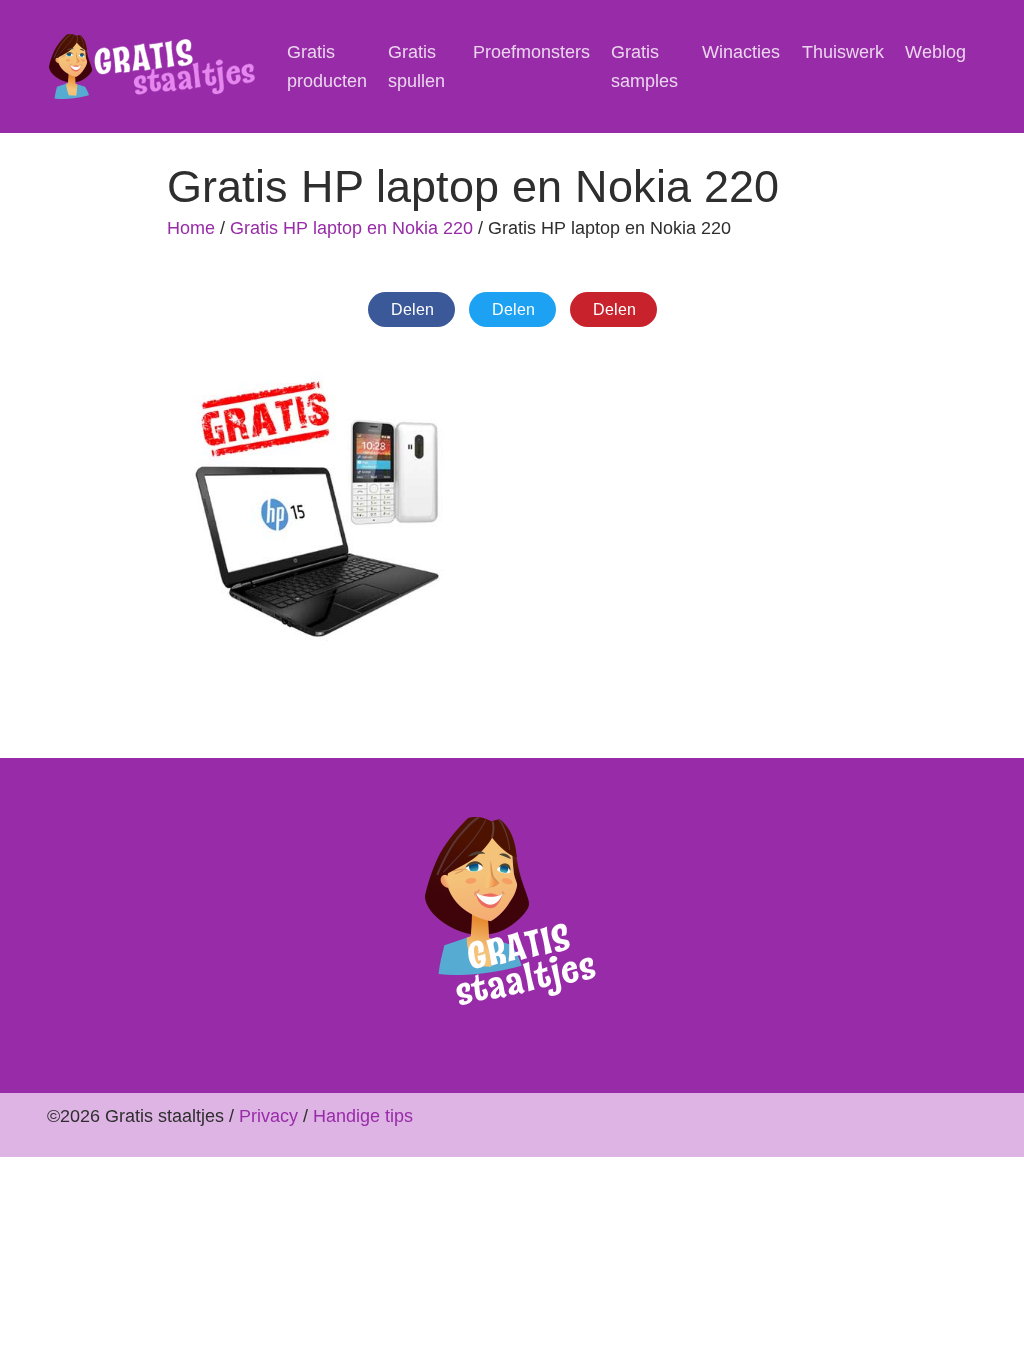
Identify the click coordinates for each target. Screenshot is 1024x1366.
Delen (412, 309)
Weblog (935, 52)
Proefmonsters (531, 52)
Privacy (268, 1116)
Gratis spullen (416, 66)
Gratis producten (327, 66)
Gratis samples (644, 66)
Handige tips (363, 1116)
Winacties (741, 52)
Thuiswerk (843, 52)
